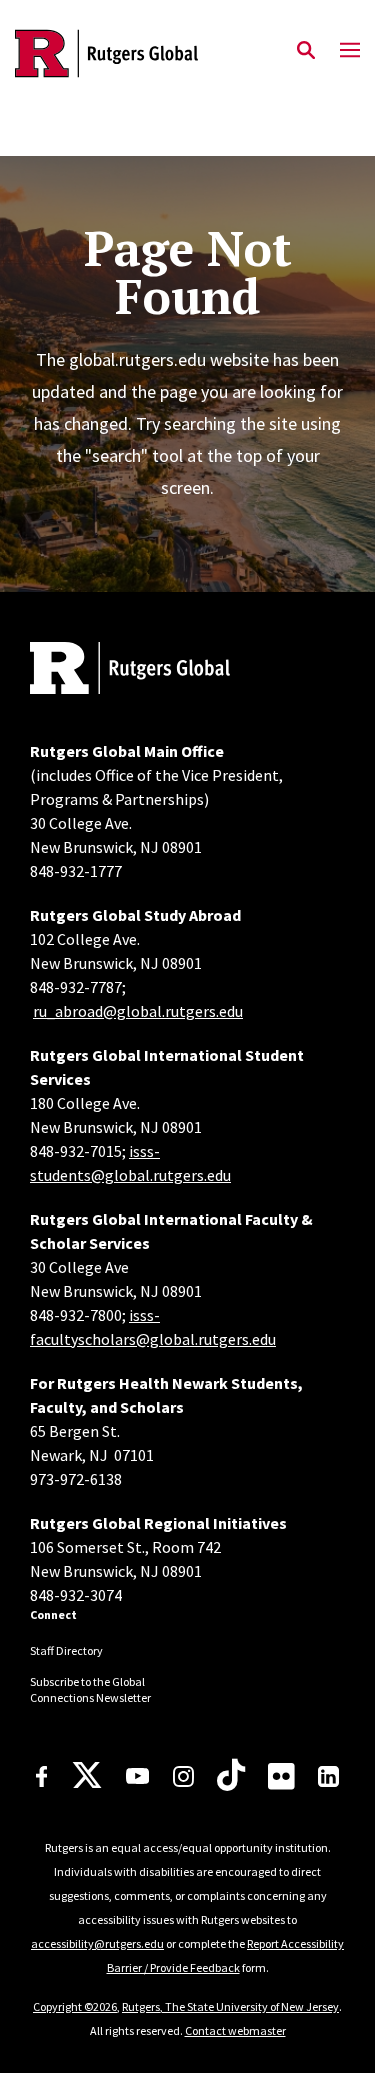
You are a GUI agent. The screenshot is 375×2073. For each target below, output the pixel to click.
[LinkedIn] (328, 1776)
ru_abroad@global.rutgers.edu (138, 1011)
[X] (87, 1776)
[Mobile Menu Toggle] (350, 51)
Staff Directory (66, 1650)
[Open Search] (306, 51)
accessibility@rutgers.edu (97, 1943)
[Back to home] (165, 670)
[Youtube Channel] (137, 1776)
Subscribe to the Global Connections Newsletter (90, 1689)
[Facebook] (42, 1776)
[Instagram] (183, 1776)
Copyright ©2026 (75, 2006)
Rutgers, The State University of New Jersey (230, 2006)
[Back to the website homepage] (106, 53)
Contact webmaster (235, 2030)
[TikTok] (231, 1776)
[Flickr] (281, 1776)
